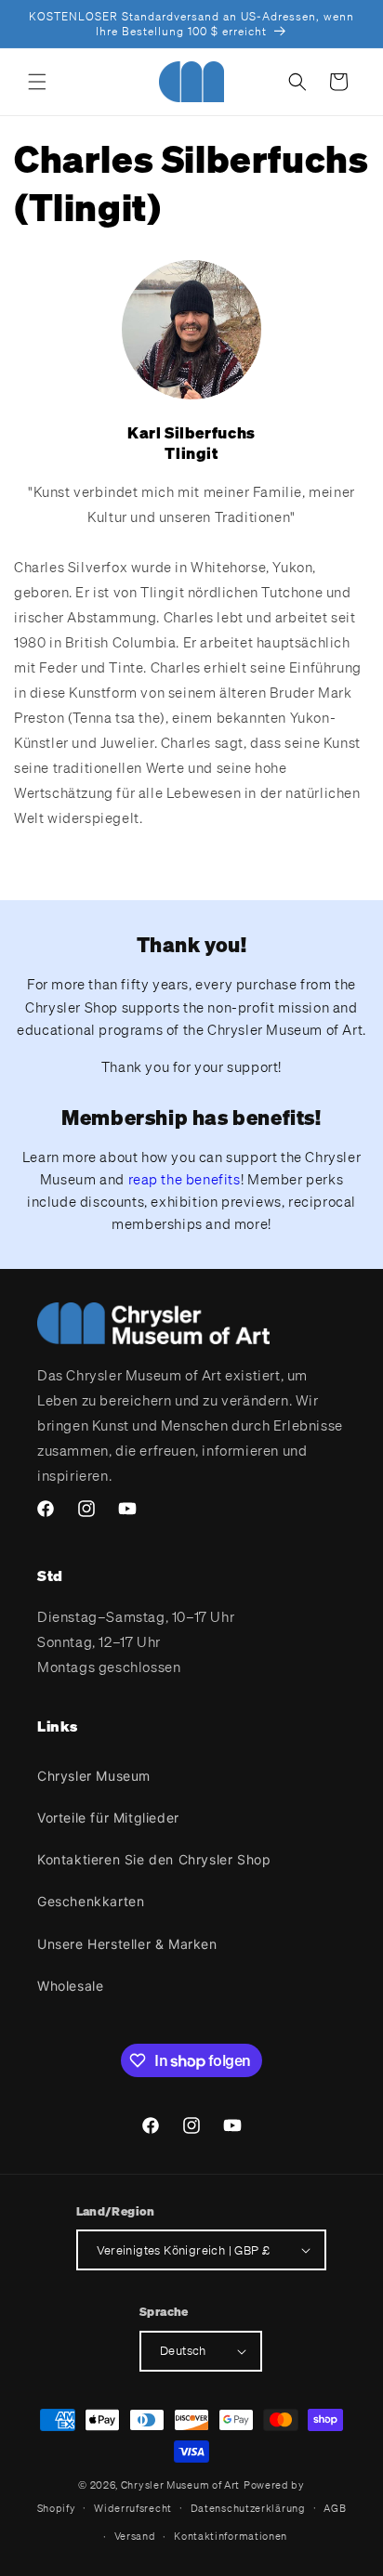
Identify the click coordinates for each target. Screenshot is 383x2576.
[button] (37, 82)
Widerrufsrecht (133, 2508)
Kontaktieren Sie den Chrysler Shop (154, 1859)
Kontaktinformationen (231, 2536)
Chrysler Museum (94, 1776)
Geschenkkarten (91, 1901)
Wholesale (70, 1986)
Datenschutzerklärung (248, 2508)
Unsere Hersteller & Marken (127, 1944)
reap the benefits (185, 1179)
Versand (135, 2536)
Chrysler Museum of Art (180, 2485)
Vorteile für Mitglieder (108, 1818)
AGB (335, 2508)
